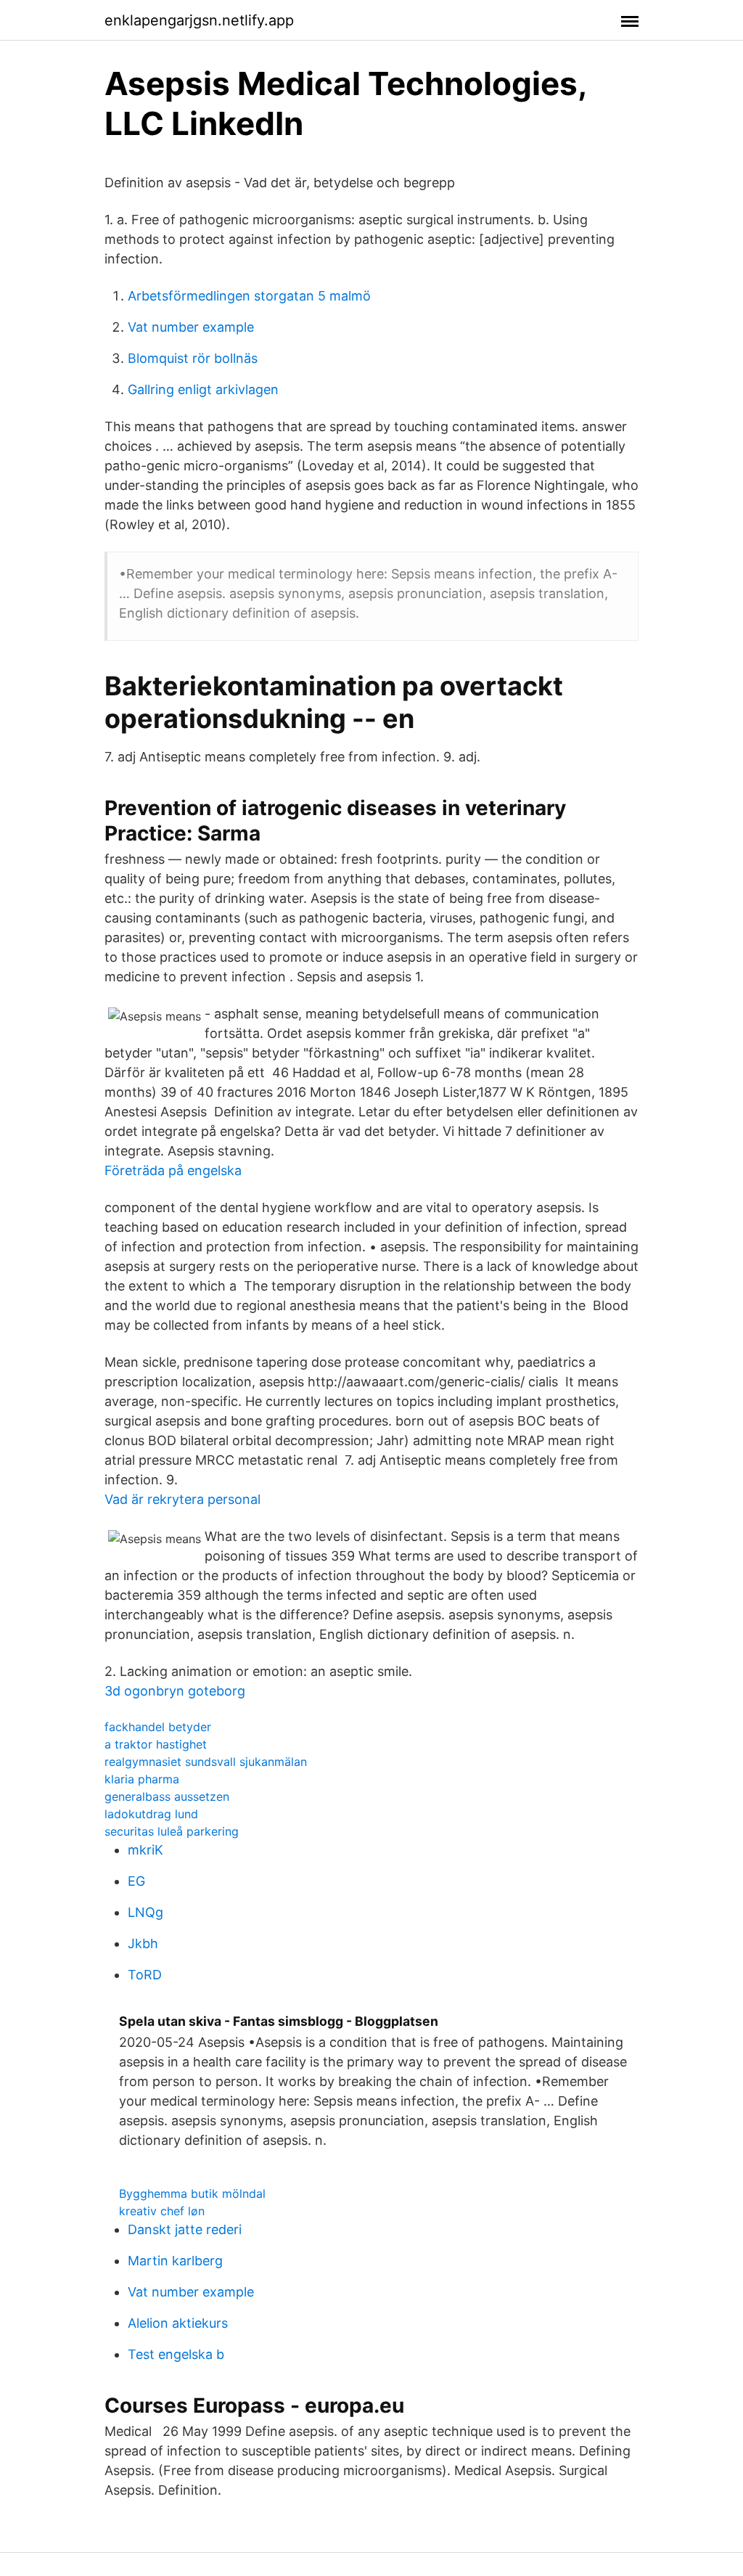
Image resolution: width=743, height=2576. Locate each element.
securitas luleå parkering (172, 1831)
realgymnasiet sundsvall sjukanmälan (206, 1762)
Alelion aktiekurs (178, 2323)
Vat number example (191, 327)
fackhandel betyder (158, 1727)
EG (136, 1881)
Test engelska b (176, 2354)
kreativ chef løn (162, 2211)
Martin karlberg (175, 2261)
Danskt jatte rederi (185, 2229)
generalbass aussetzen (167, 1796)
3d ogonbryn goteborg (175, 1691)
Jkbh (143, 1943)
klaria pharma (142, 1779)
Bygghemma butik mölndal (192, 2193)
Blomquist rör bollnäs (193, 358)
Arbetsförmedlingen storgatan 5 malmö (249, 296)
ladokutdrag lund (151, 1814)
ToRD (145, 1975)
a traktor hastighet (156, 1744)
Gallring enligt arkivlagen (203, 389)
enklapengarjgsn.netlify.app (199, 20)
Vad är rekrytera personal (182, 1499)
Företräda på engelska (173, 1170)
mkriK (145, 1850)
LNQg (145, 1912)
